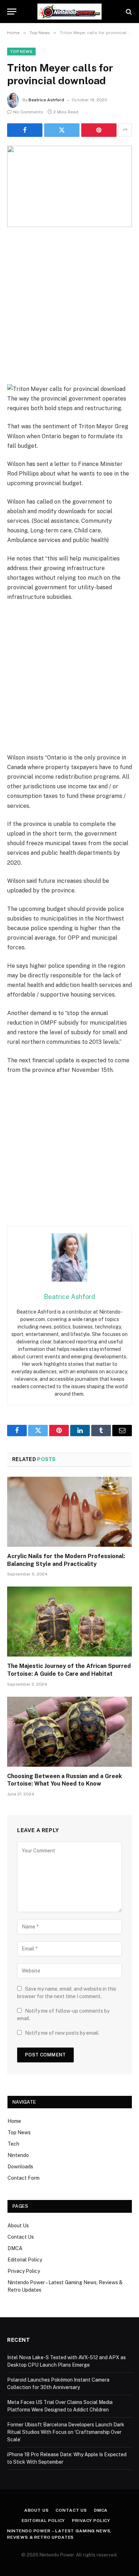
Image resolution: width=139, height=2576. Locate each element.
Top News (21, 52)
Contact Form (24, 2178)
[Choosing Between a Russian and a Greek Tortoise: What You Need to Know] (69, 1732)
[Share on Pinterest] (99, 130)
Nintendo (18, 2155)
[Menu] (12, 12)
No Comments (28, 112)
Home (14, 2121)
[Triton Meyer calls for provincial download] (69, 186)
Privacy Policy (24, 2271)
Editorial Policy (25, 2260)
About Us (18, 2226)
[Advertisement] (69, 311)
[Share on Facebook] (25, 130)
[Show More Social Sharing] (125, 130)
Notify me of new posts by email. (62, 2033)
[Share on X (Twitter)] (62, 130)
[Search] (128, 12)
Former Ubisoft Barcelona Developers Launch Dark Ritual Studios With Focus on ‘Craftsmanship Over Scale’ (66, 2432)
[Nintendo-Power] (69, 12)
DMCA (15, 2248)
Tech (13, 2144)
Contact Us (21, 2237)
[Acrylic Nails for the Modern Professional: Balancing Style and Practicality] (69, 1512)
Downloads (20, 2167)
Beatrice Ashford (46, 100)
